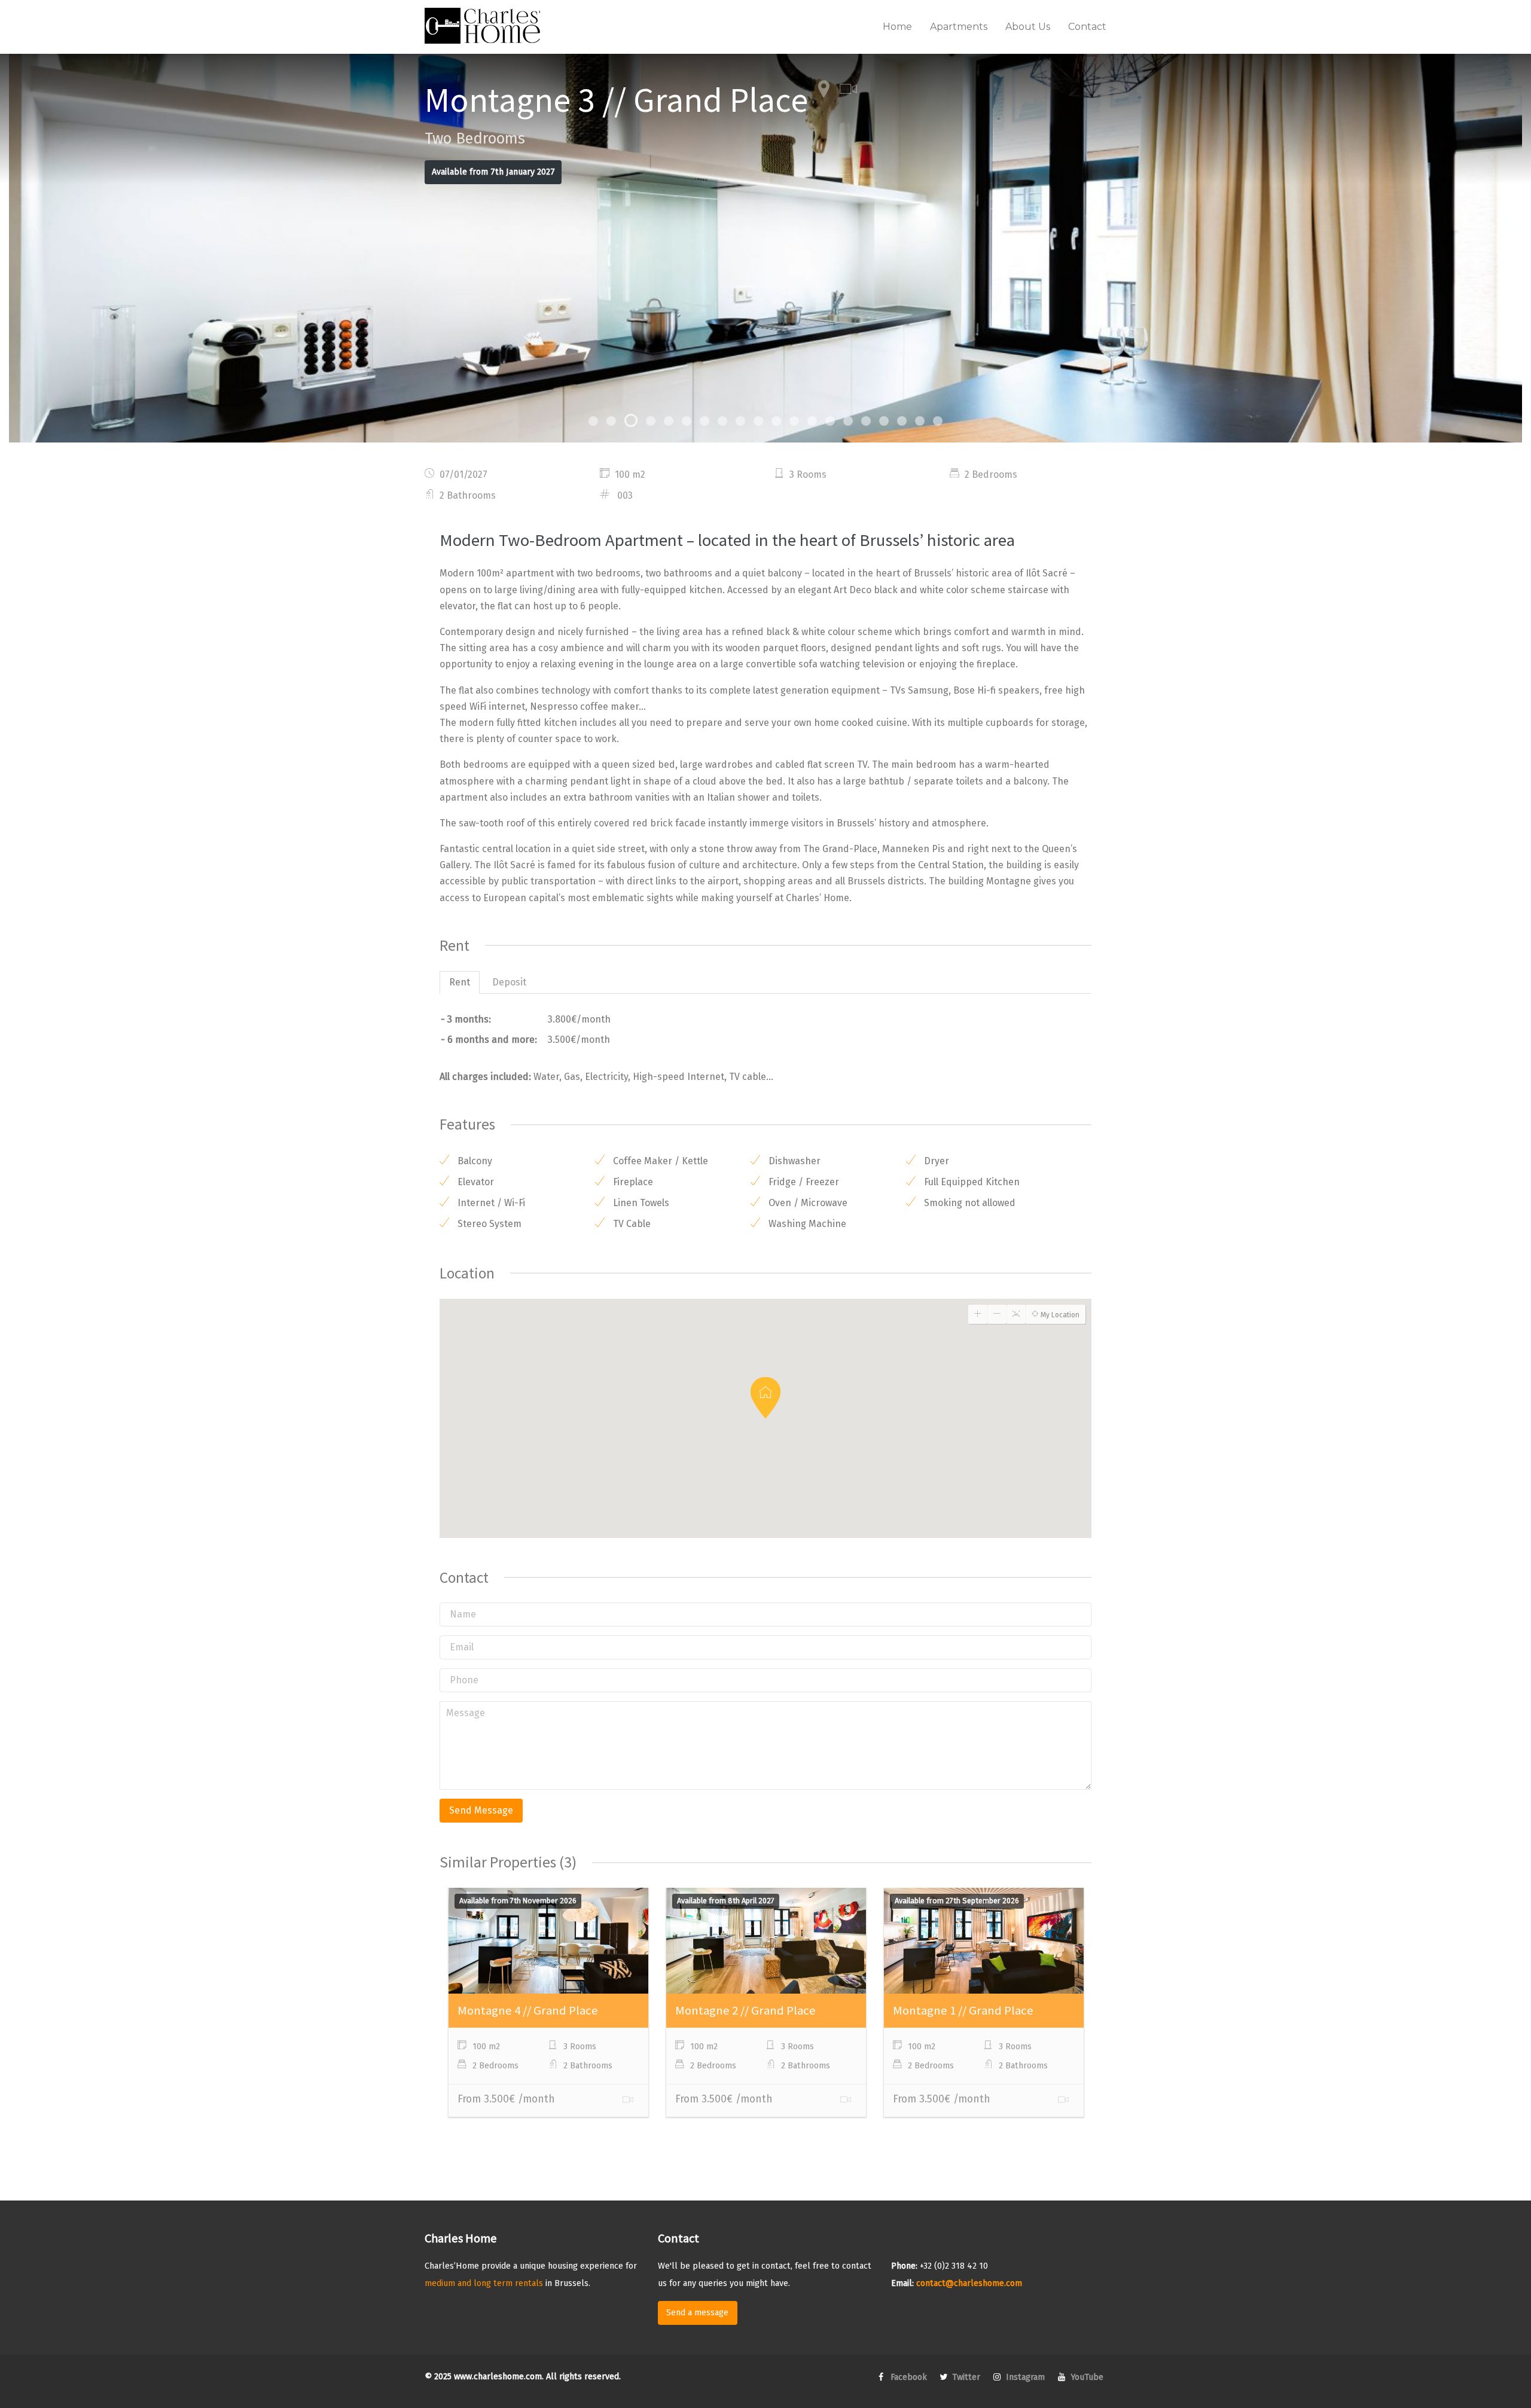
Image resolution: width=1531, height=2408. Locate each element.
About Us (1028, 27)
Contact (1087, 27)
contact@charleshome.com (969, 2283)
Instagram (1024, 2377)
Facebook (908, 2377)
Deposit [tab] (509, 982)
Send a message (697, 2313)
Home (897, 27)
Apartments (959, 27)
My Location (1059, 1315)
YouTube (1086, 2377)
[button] (765, 1398)
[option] (765, 248)
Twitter (965, 2377)
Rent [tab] (460, 982)
